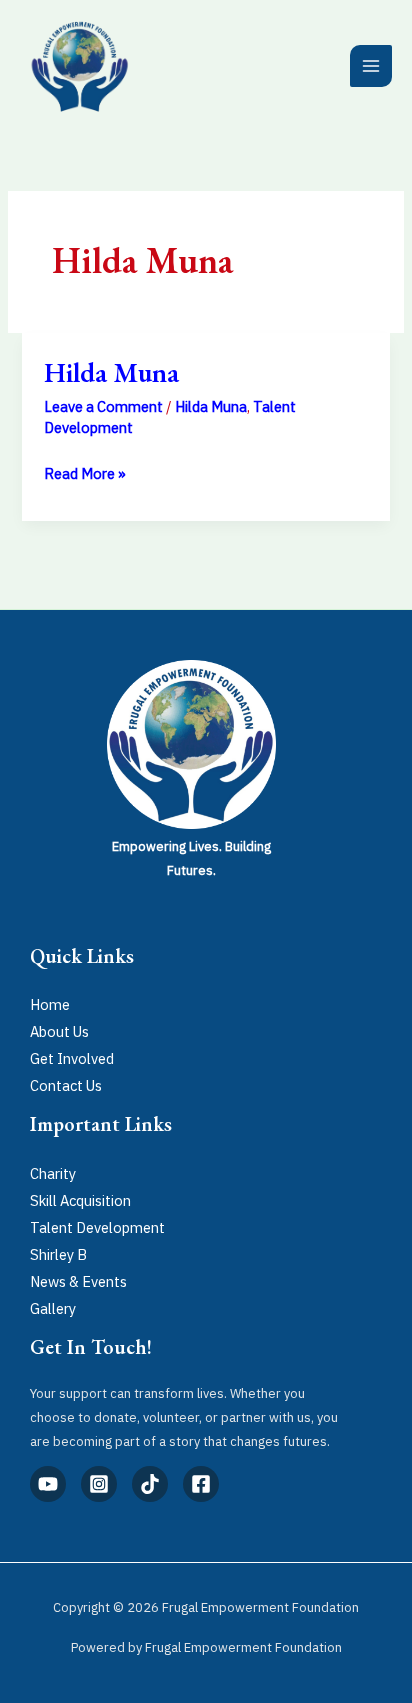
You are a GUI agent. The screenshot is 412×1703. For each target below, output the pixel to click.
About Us (59, 1031)
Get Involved (72, 1058)
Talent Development (97, 1227)
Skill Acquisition (80, 1200)
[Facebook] (201, 1484)
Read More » (85, 471)
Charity (53, 1173)
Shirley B (58, 1254)
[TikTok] (150, 1484)
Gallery (53, 1308)
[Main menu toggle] (371, 66)
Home (50, 1004)
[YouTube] (48, 1484)
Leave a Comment (103, 406)
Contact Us (66, 1085)
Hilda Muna (111, 372)
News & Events (78, 1281)
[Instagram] (99, 1484)
